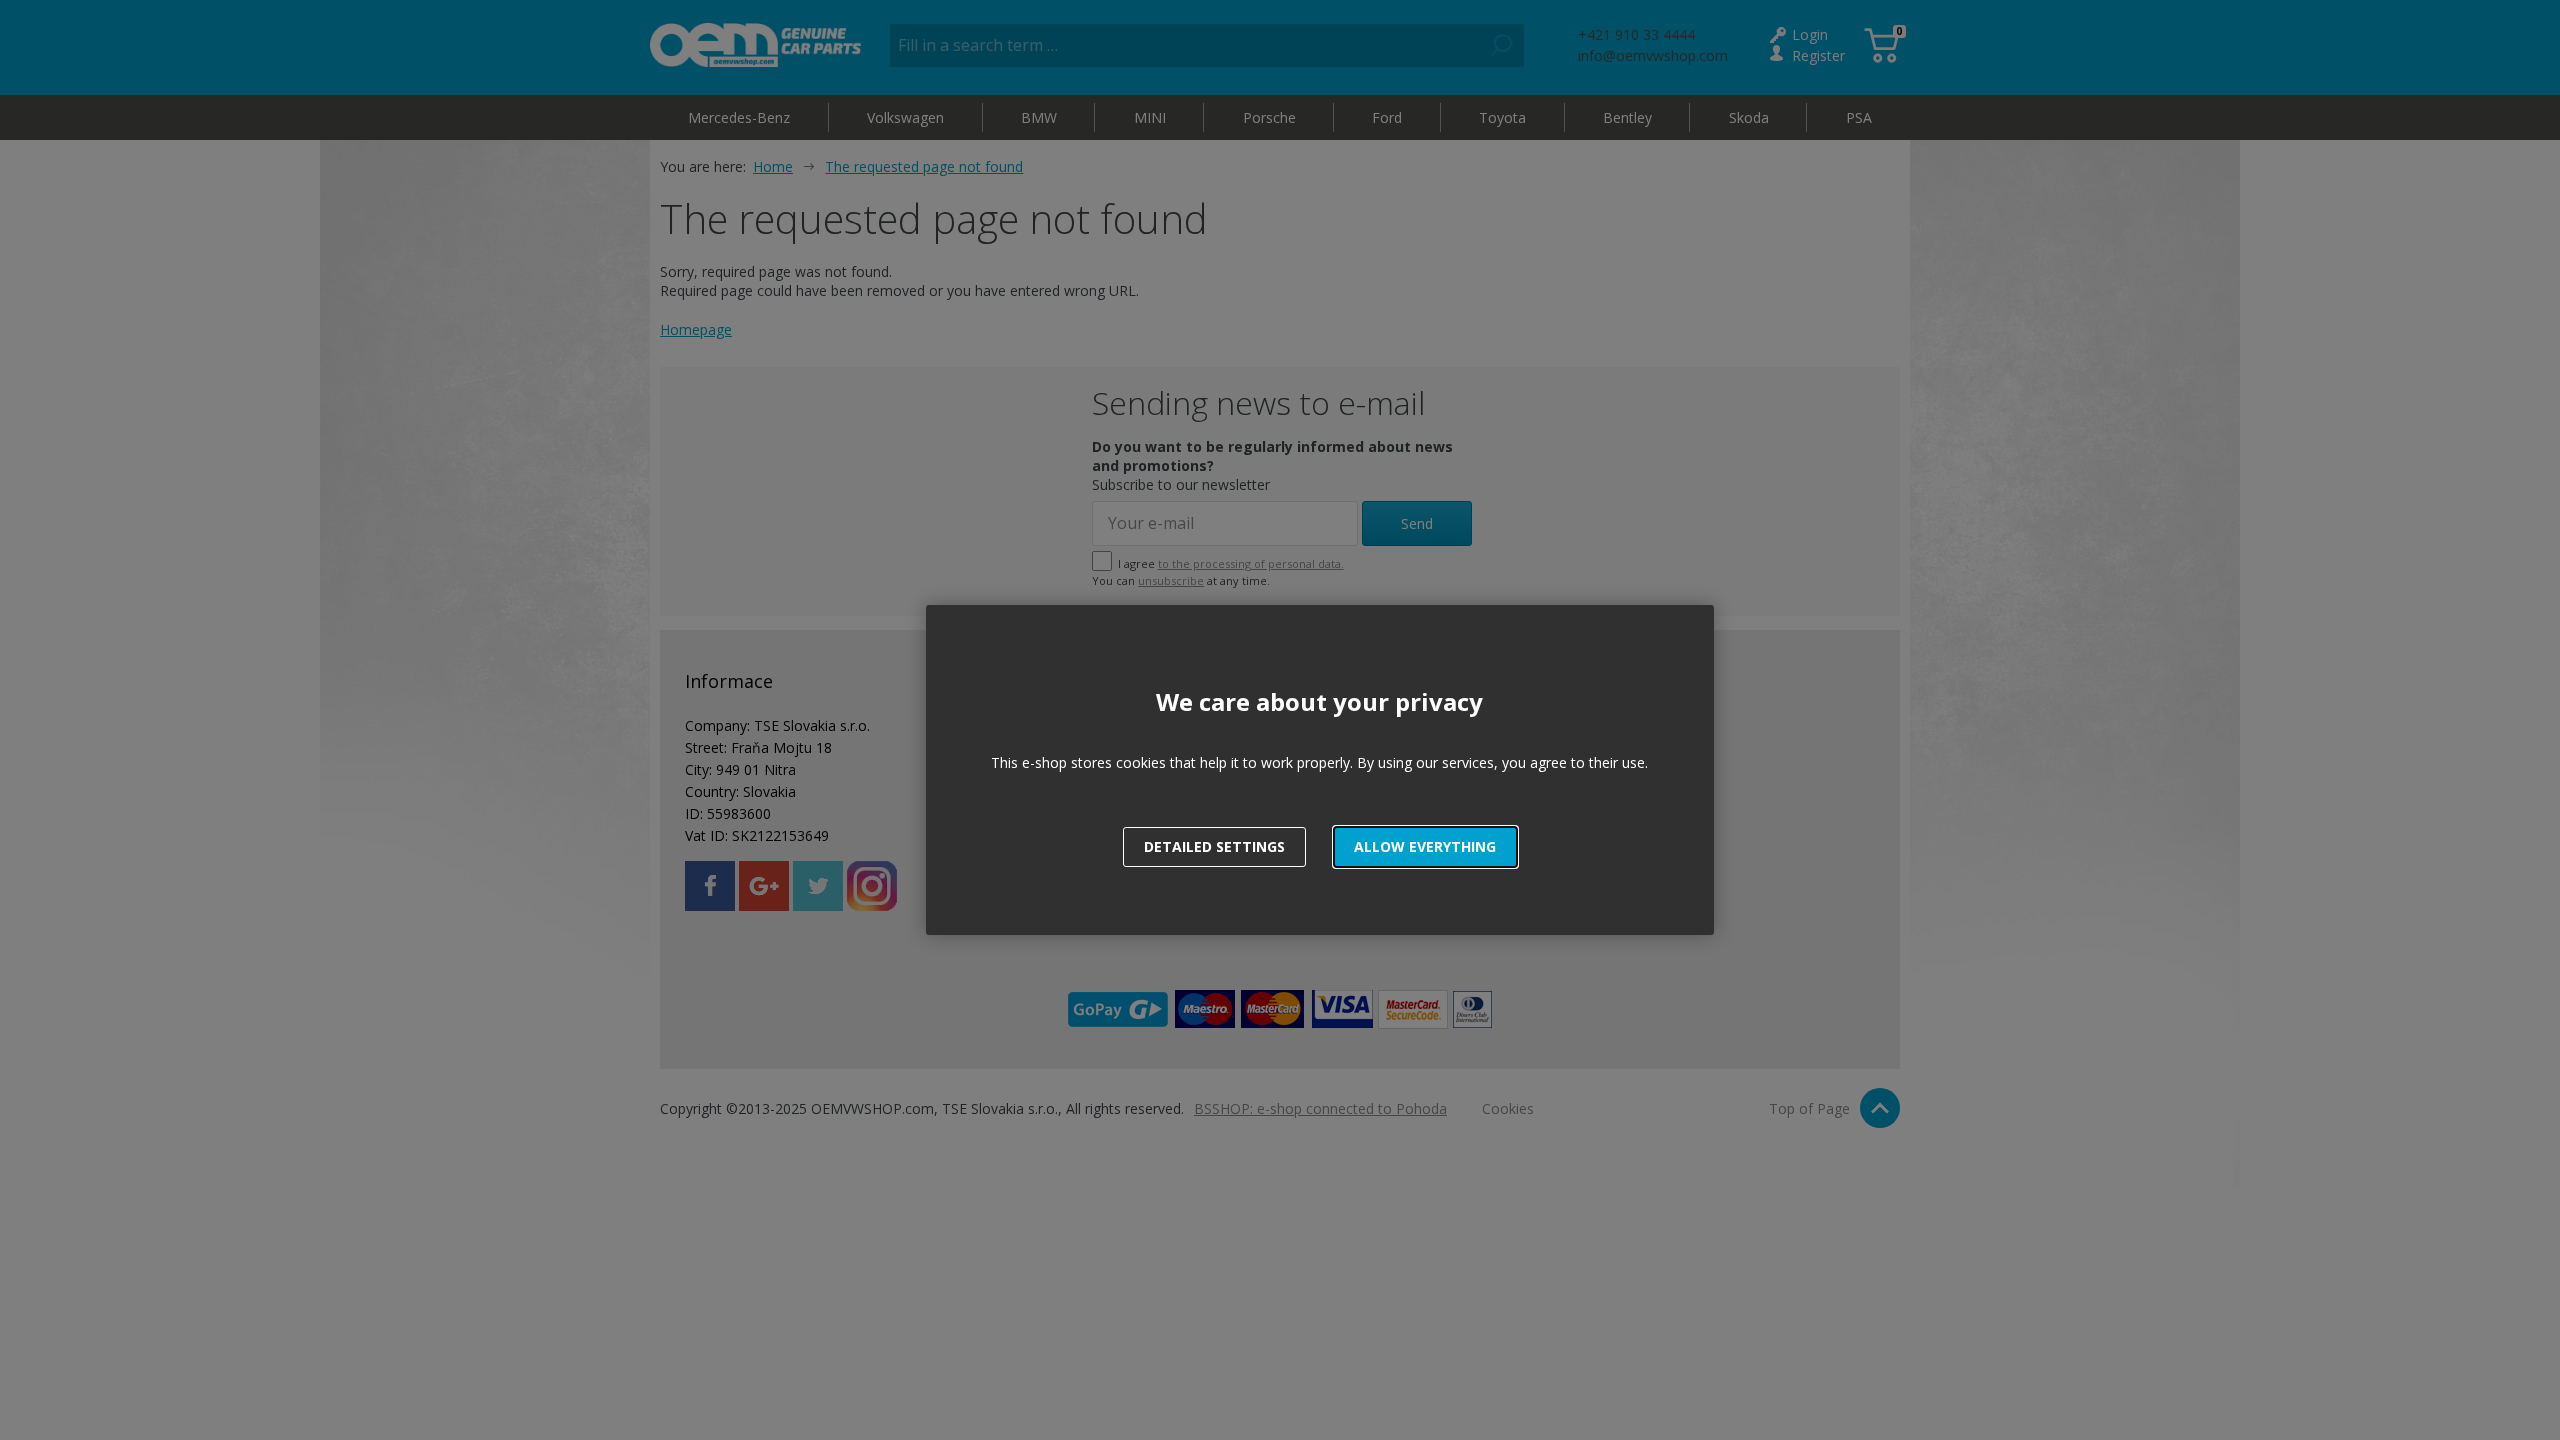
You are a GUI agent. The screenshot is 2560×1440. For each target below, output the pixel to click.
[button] (1425, 847)
